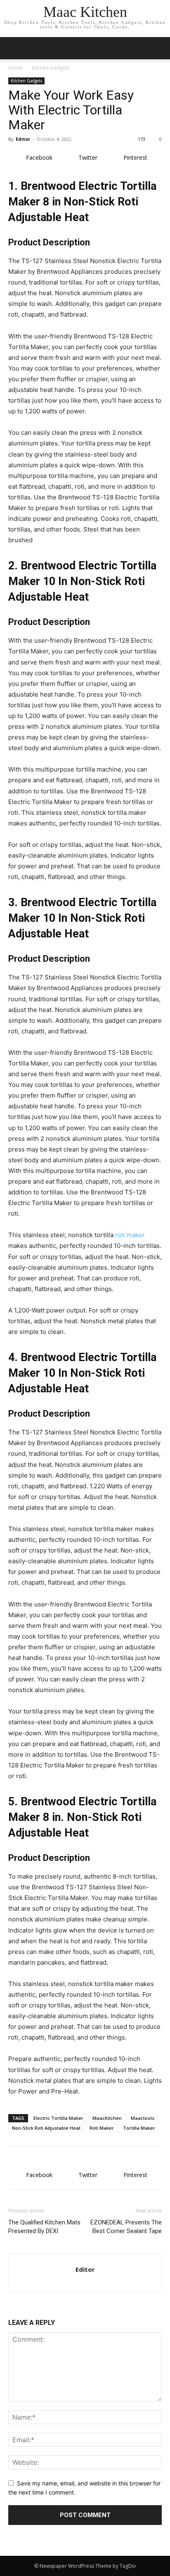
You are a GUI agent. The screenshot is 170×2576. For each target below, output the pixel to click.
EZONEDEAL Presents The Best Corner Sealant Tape (126, 2227)
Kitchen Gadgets (51, 68)
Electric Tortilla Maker (58, 2118)
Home (15, 68)
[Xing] (85, 2281)
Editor (23, 139)
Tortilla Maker (139, 2128)
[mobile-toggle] (14, 48)
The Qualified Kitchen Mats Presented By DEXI (44, 2227)
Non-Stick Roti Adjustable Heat (46, 2128)
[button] (158, 48)
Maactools (143, 2118)
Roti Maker (102, 2128)
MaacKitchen (107, 2118)
